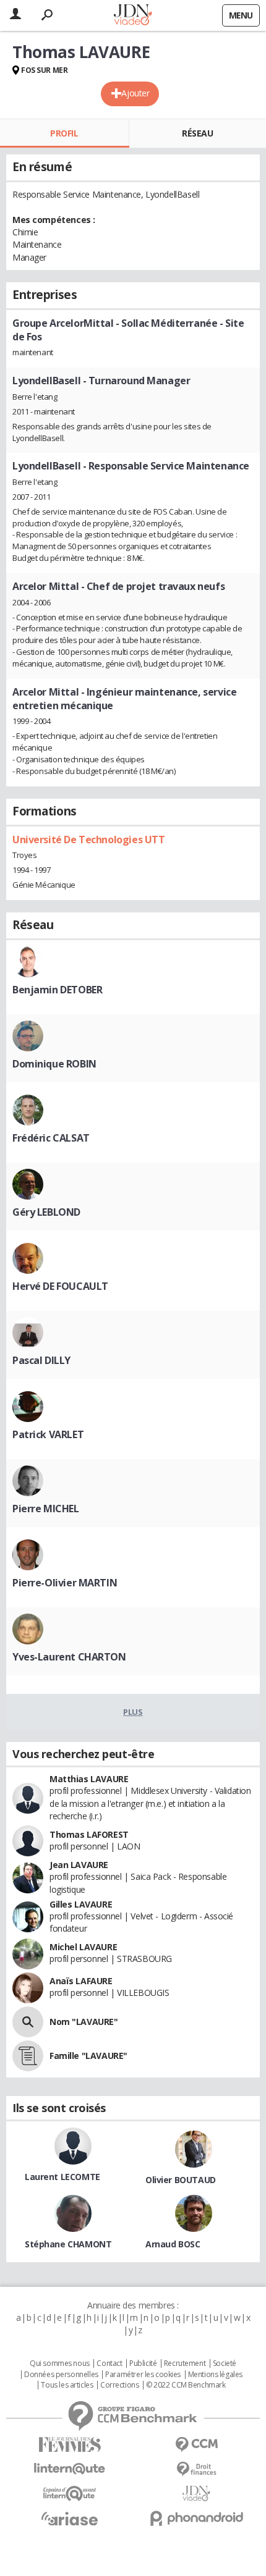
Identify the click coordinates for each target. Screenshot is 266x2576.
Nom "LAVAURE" (84, 2022)
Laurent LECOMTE (62, 2177)
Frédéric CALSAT (51, 1138)
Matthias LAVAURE (89, 1779)
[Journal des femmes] (70, 2445)
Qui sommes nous (60, 2363)
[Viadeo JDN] (196, 2494)
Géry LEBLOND (46, 1212)
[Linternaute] (70, 2469)
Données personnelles (61, 2375)
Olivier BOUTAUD (181, 2180)
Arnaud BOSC (173, 2244)
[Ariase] (70, 2519)
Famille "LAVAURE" (88, 2056)
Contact (109, 2363)
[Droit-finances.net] (196, 2469)
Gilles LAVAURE (81, 1904)
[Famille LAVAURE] (28, 2056)
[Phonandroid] (196, 2518)
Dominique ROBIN (54, 1064)
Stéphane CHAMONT (68, 2244)
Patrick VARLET (48, 1434)
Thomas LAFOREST (89, 1834)
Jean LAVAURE (79, 1865)
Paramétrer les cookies (143, 2375)
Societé (225, 2363)
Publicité (143, 2363)
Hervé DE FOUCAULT (60, 1286)
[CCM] (196, 2445)
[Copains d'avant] (70, 2494)
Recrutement (185, 2363)
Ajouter (135, 93)
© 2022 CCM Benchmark (186, 2385)
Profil (64, 133)
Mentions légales (215, 2375)
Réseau (197, 133)
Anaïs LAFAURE (81, 1981)
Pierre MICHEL (46, 1509)
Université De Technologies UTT (88, 840)
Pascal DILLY (41, 1360)
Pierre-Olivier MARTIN (65, 1583)
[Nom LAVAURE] (28, 2022)
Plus (133, 1712)
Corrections (119, 2385)
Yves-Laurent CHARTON (69, 1657)
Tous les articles (67, 2385)
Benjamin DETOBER (57, 990)
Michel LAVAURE (83, 1947)
